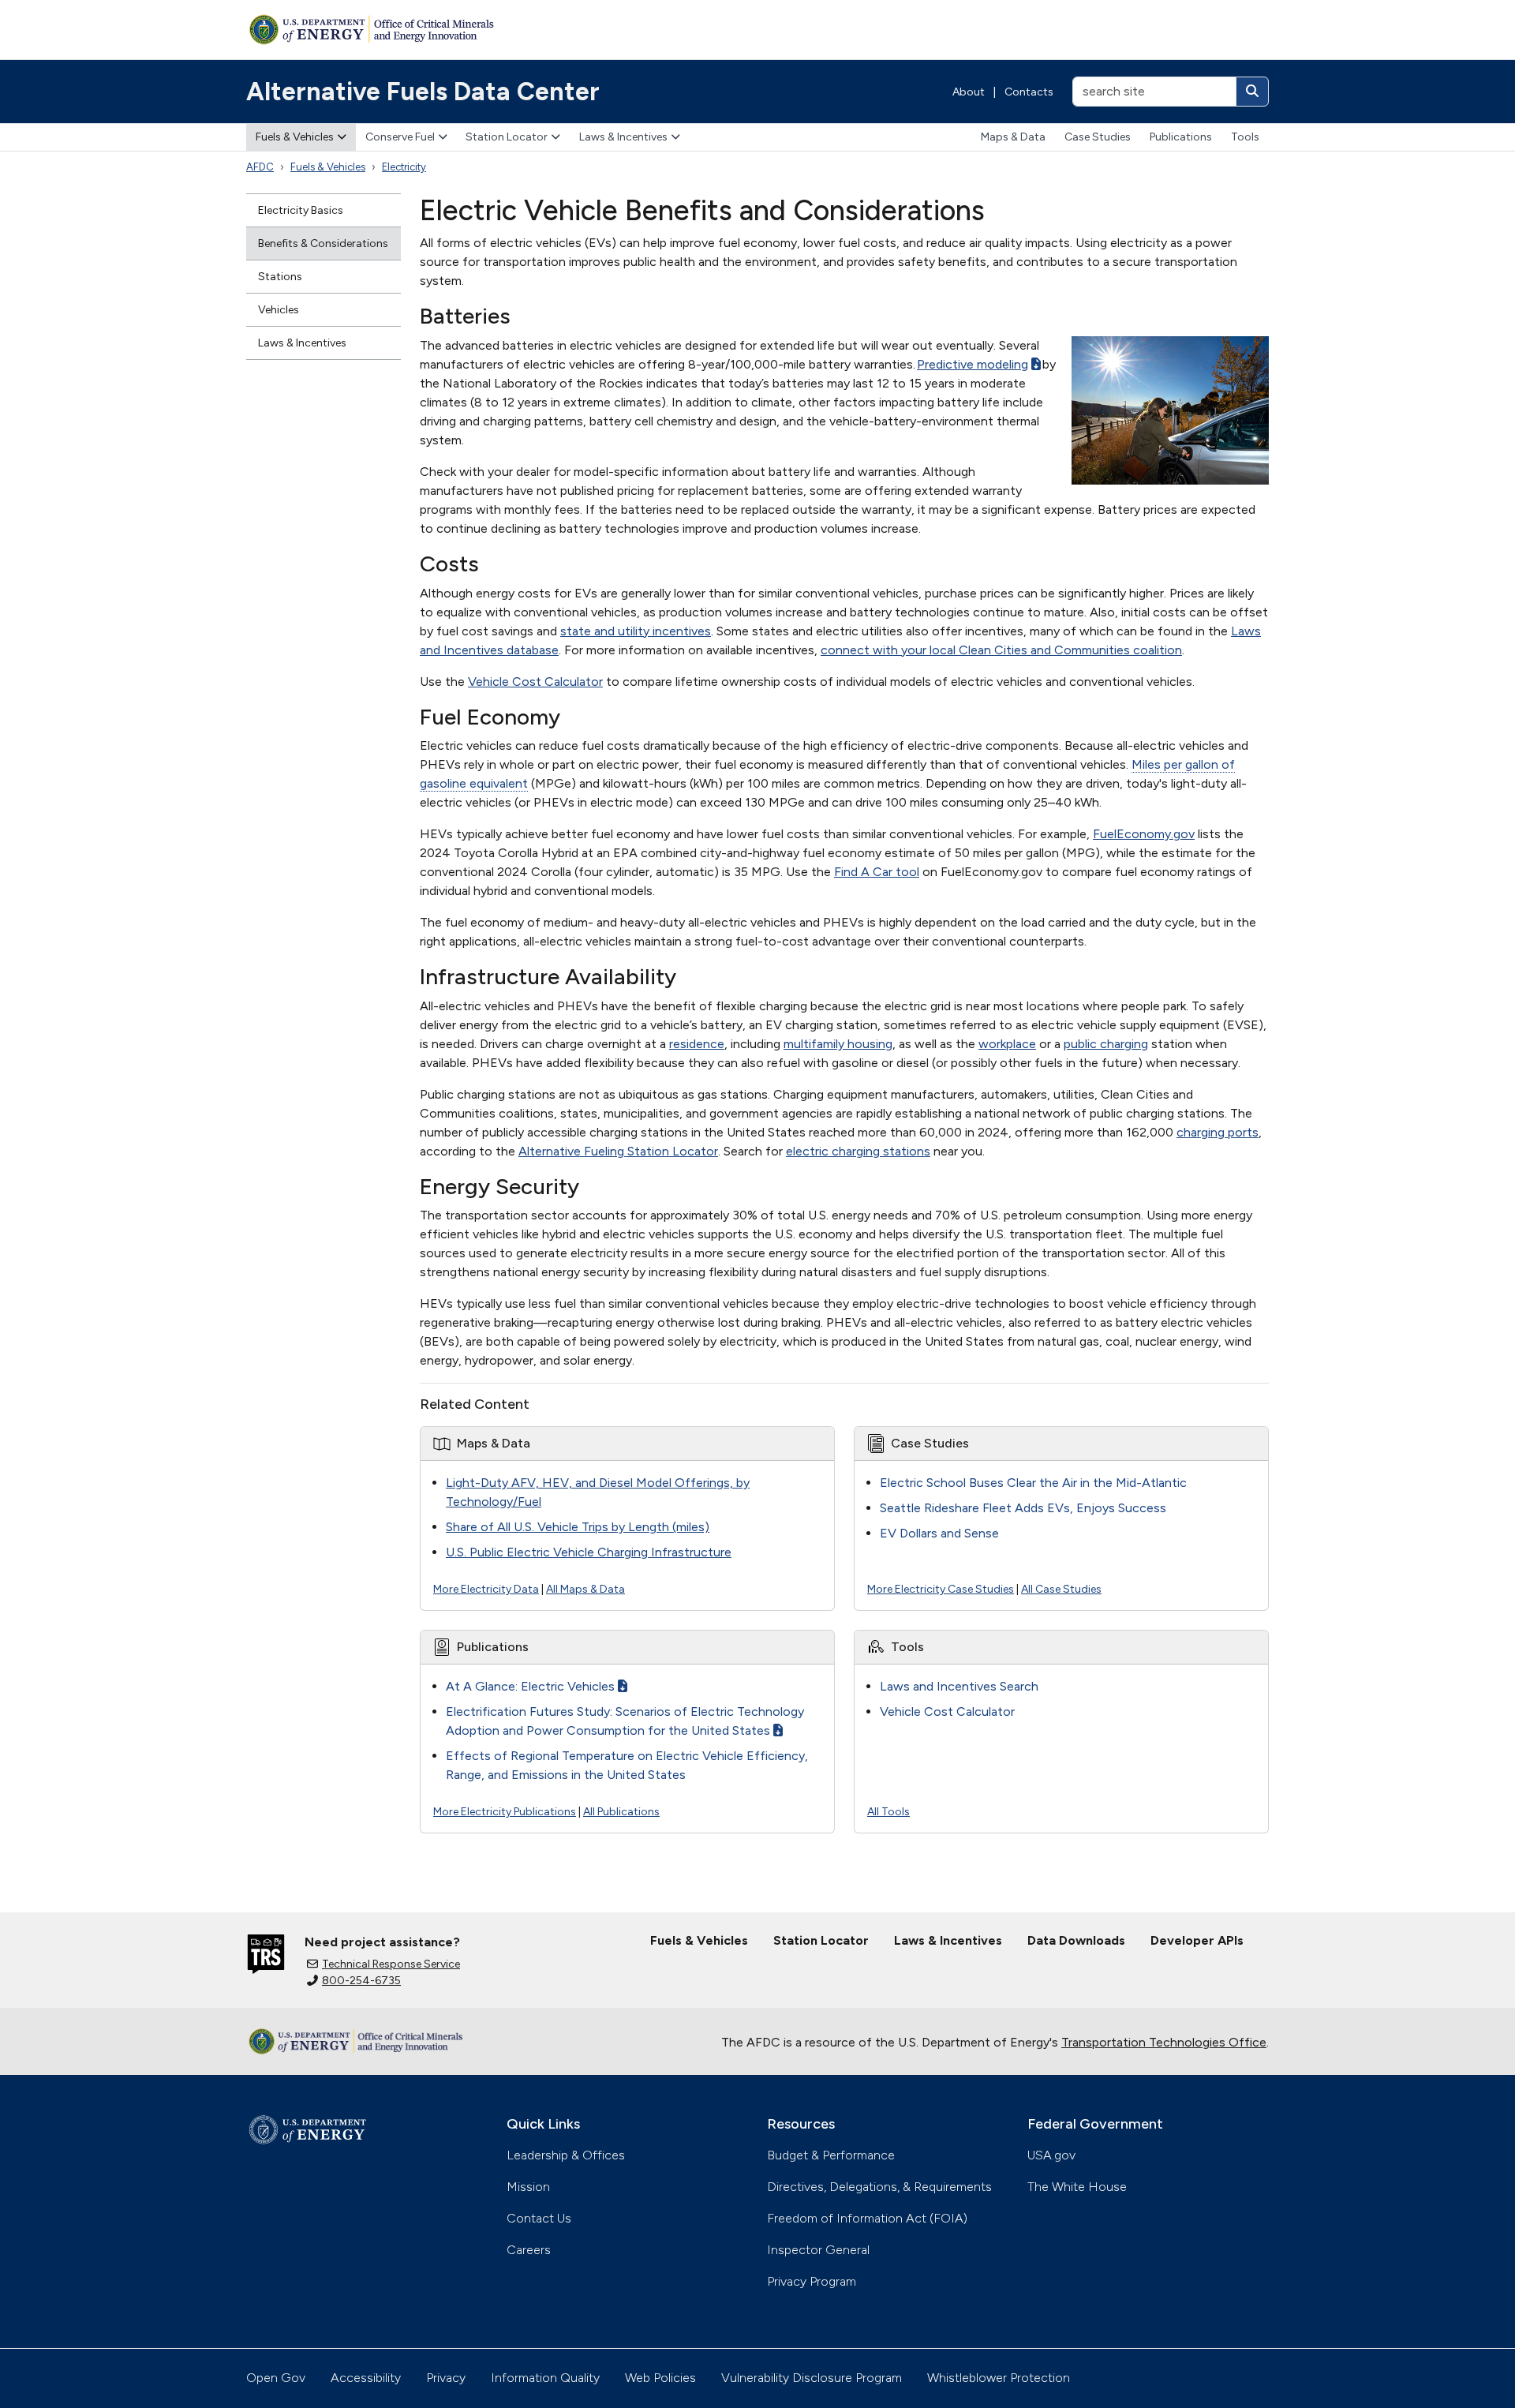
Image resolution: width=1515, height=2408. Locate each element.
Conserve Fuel (400, 137)
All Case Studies (1061, 1589)
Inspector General (818, 2250)
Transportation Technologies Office (1164, 2042)
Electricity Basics (301, 210)
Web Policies (660, 2378)
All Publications (621, 1812)
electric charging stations (858, 1151)
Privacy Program (812, 2281)
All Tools (888, 1812)
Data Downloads (1076, 1940)
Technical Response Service (391, 1964)
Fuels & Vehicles (295, 137)
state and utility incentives (636, 631)
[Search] (1252, 92)
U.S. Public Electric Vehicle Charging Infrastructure (589, 1552)
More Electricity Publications (505, 1812)
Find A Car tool (877, 872)
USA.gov (1051, 2155)
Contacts (1029, 92)
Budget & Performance (831, 2155)
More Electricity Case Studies (941, 1589)
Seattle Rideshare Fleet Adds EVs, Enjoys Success (1023, 1508)
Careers (529, 2250)
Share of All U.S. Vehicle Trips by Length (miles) (578, 1527)
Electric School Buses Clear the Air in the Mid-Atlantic (1033, 1483)
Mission (528, 2187)
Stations (280, 277)
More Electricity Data (486, 1589)
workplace (1007, 1044)
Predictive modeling (973, 364)
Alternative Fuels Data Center (423, 92)
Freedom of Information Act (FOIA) (867, 2218)
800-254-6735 (361, 1981)
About (969, 92)
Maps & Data (1013, 137)
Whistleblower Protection (999, 2378)
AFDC (260, 167)
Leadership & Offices (566, 2155)
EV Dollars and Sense (939, 1533)
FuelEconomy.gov (1144, 834)
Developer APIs (1197, 1940)
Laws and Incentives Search (959, 1686)
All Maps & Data (585, 1589)
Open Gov (276, 2378)
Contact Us (539, 2218)
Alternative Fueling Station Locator (618, 1151)
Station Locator (507, 137)
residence (697, 1044)
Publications (1181, 137)
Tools (1245, 137)
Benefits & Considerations (323, 243)
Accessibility (366, 2378)
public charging (1106, 1044)
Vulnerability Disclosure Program (812, 2378)
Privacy (446, 2378)
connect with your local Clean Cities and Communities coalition (1001, 650)
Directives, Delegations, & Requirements (879, 2187)
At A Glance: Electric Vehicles (530, 1686)
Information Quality (545, 2378)
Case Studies (1098, 137)
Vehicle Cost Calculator (535, 682)
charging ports (1218, 1132)
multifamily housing (838, 1044)
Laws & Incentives (623, 137)
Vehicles (279, 310)
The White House (1077, 2187)
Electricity (404, 167)
